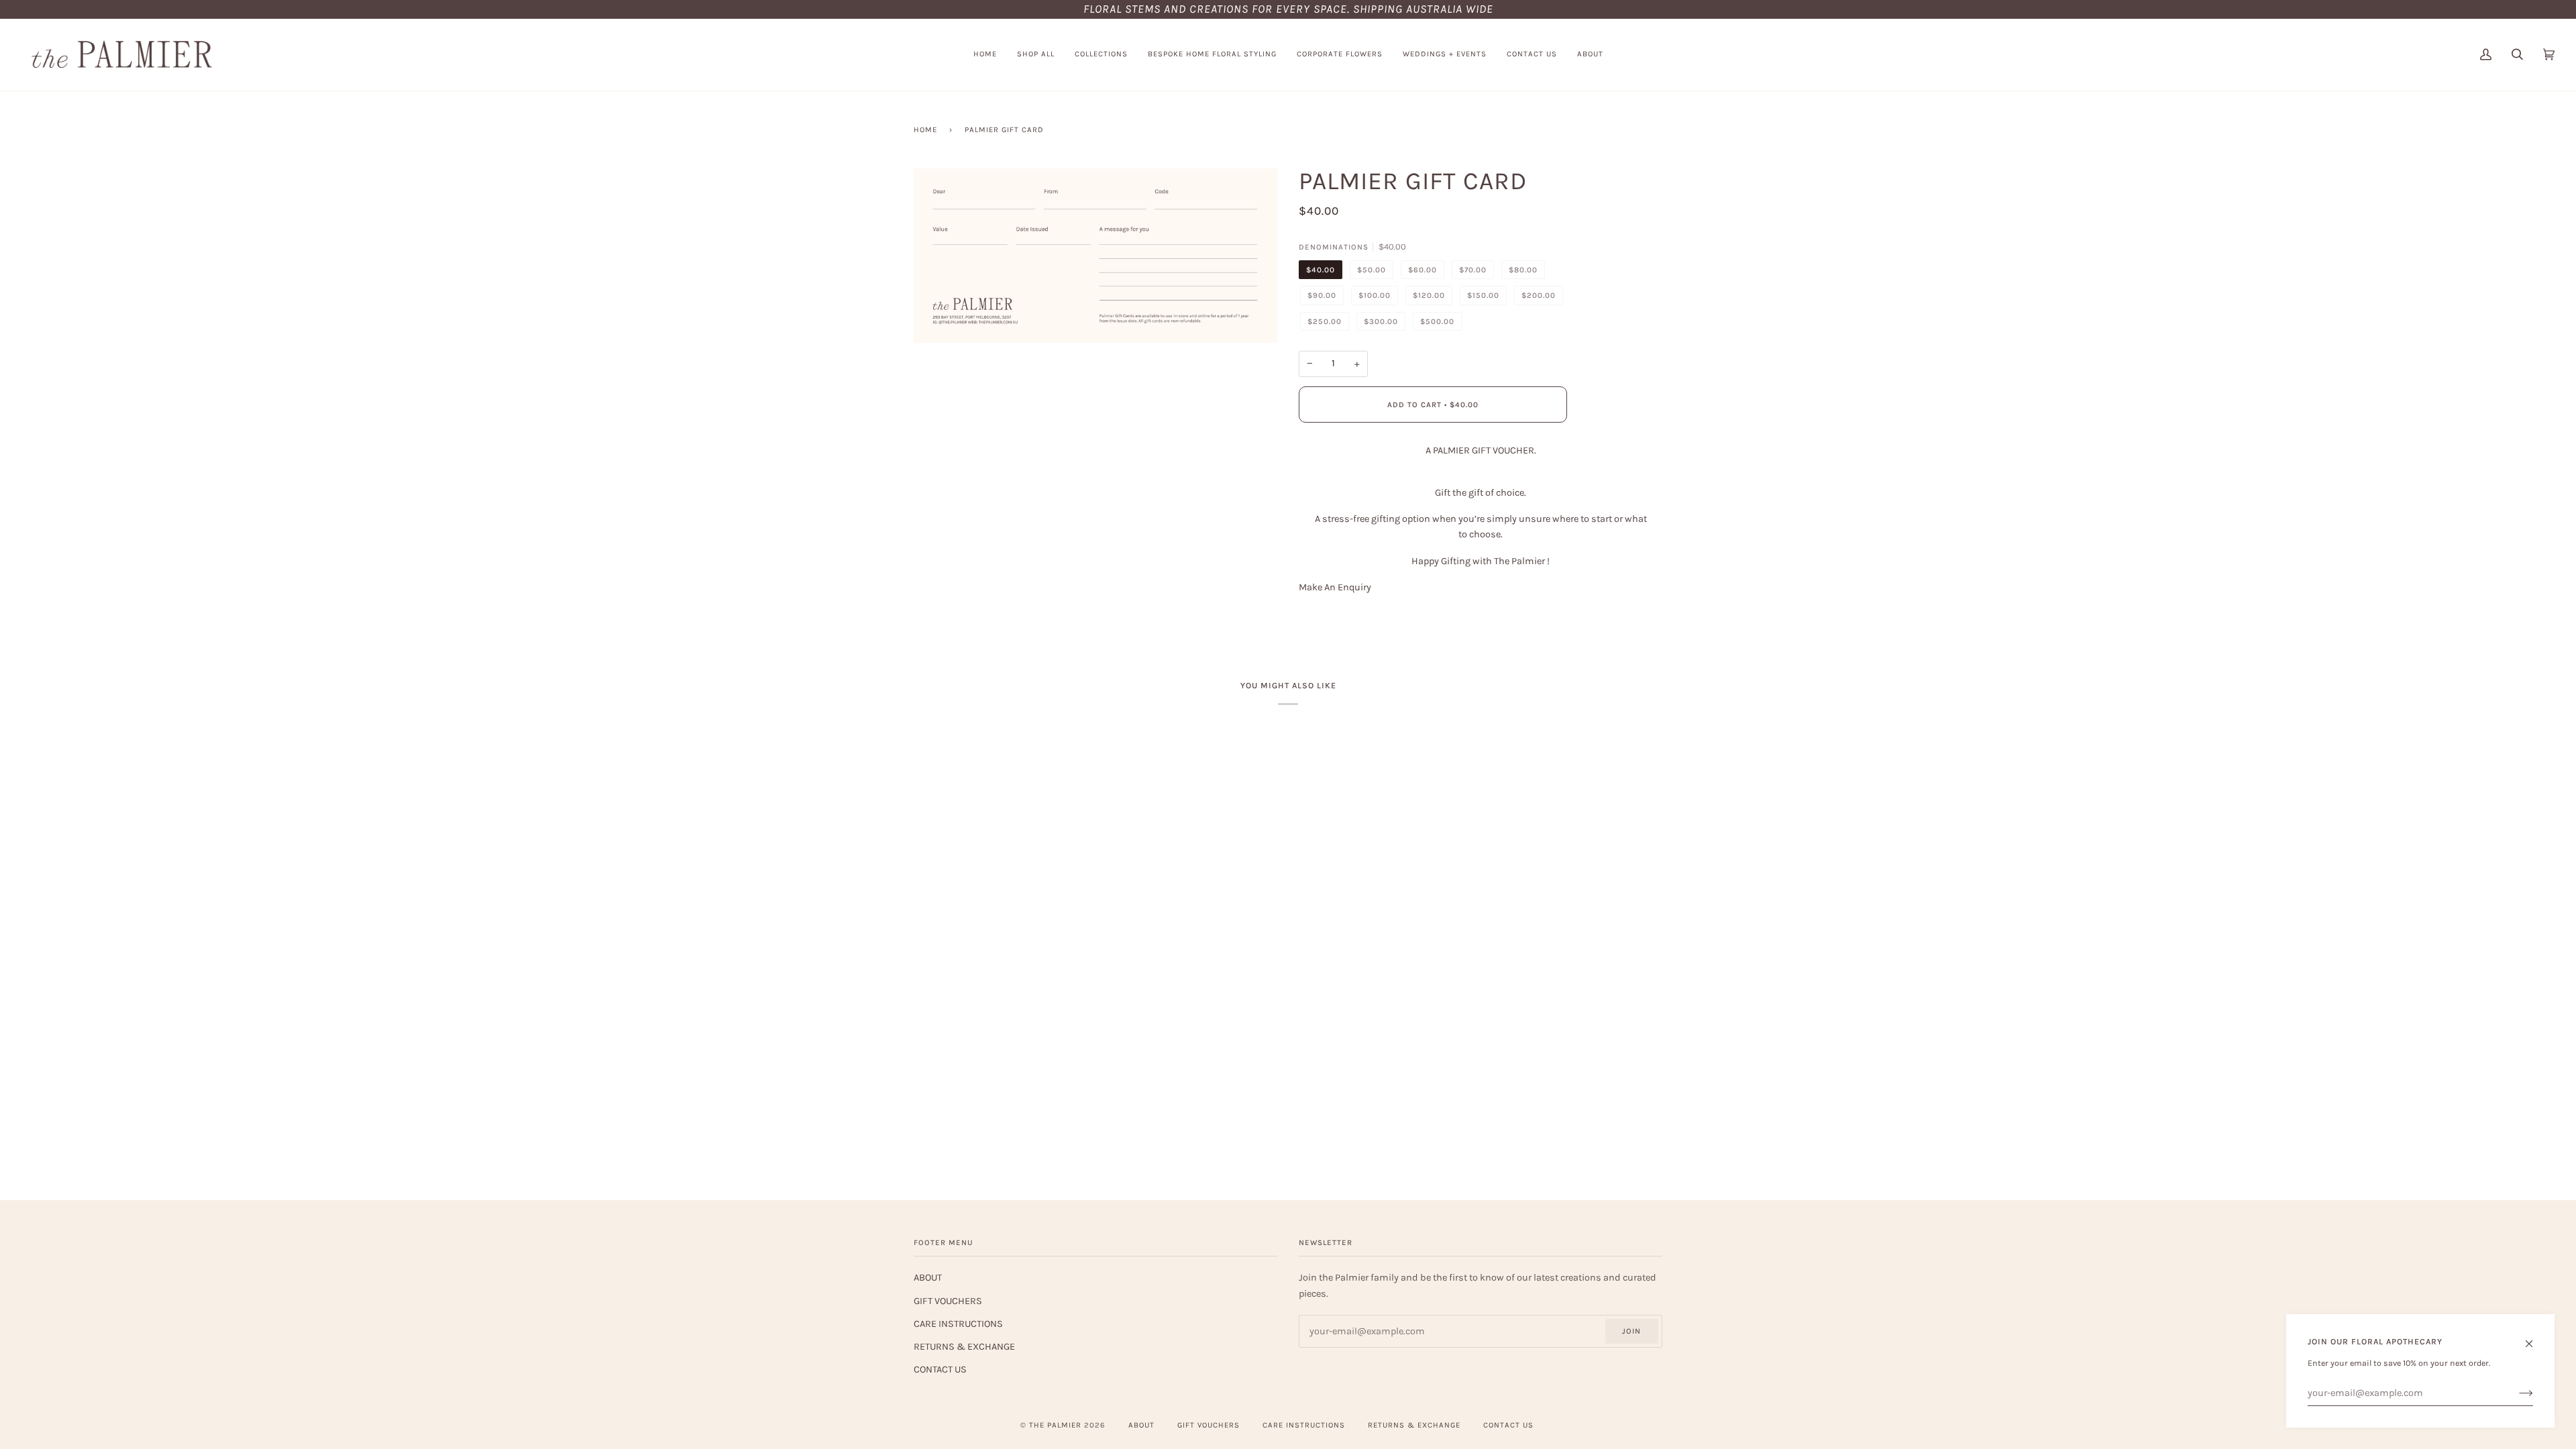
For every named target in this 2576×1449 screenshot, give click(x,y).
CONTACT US (940, 1370)
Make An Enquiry (1335, 587)
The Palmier (1055, 1425)
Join (1631, 1331)
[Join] (2515, 1393)
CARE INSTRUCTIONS (958, 1324)
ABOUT (928, 1278)
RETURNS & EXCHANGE (964, 1347)
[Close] (2535, 1338)
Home (925, 130)
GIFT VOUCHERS (948, 1301)
